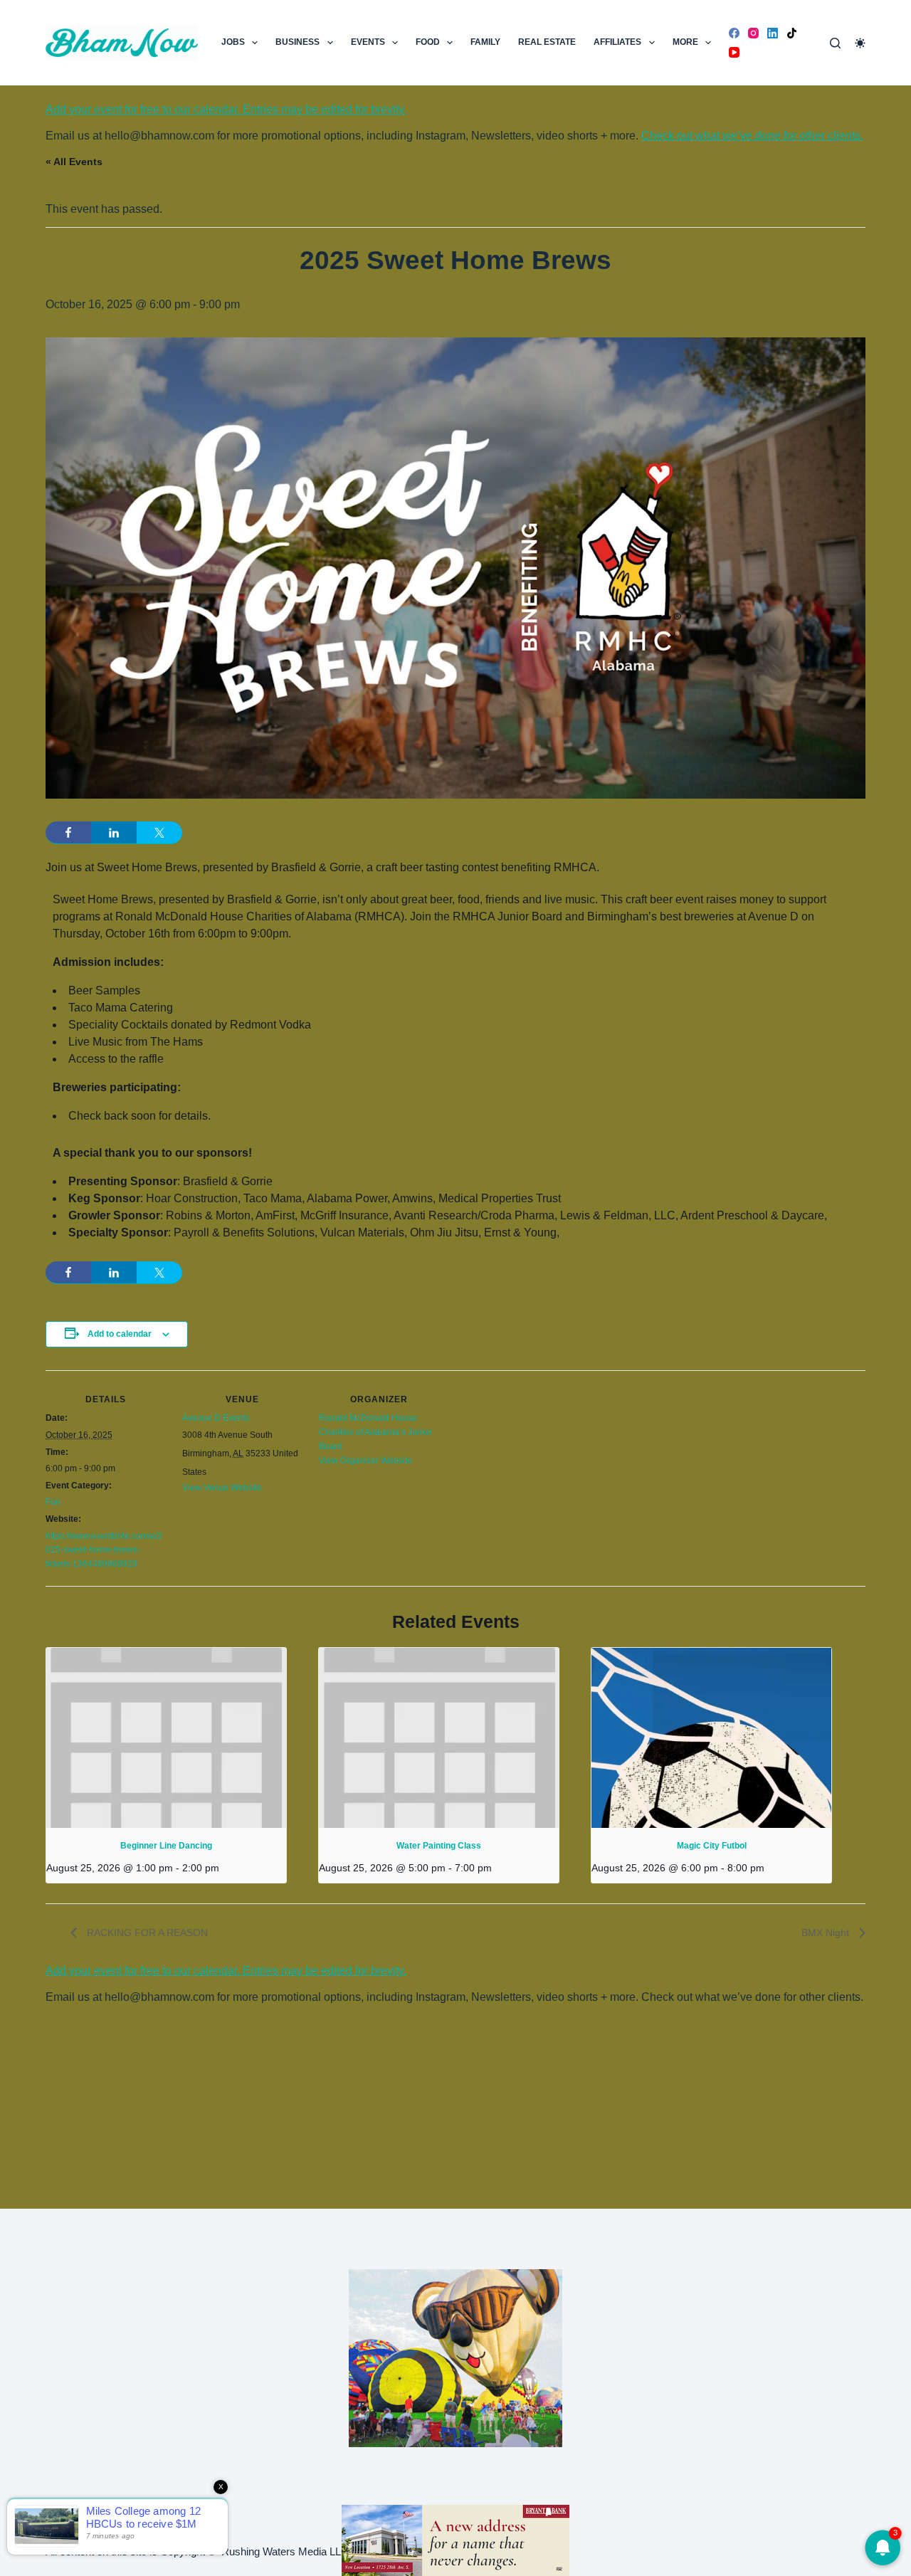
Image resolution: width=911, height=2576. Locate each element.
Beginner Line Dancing (166, 1846)
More (685, 42)
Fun (53, 1502)
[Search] (835, 43)
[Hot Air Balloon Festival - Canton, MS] (455, 2357)
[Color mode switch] (860, 43)
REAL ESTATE (547, 42)
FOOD (428, 42)
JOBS (233, 42)
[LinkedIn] (773, 33)
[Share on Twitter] (159, 833)
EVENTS (368, 42)
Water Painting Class (439, 1846)
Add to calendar (120, 1334)
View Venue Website (222, 1488)
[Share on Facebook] (68, 833)
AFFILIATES (617, 42)
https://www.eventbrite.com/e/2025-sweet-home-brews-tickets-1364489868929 (104, 1550)
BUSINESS (297, 42)
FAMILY (485, 42)
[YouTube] (734, 52)
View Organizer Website (365, 1461)
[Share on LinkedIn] (114, 833)
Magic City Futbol (712, 1846)
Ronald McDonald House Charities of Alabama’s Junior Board (375, 1432)
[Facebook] (734, 33)
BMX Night (827, 1933)
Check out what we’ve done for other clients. (752, 136)
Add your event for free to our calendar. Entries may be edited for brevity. (226, 109)
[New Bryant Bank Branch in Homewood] (455, 2539)
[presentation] (166, 1738)
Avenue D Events (216, 1418)
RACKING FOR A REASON (146, 1933)
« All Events (74, 162)
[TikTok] (792, 33)
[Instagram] (753, 33)
